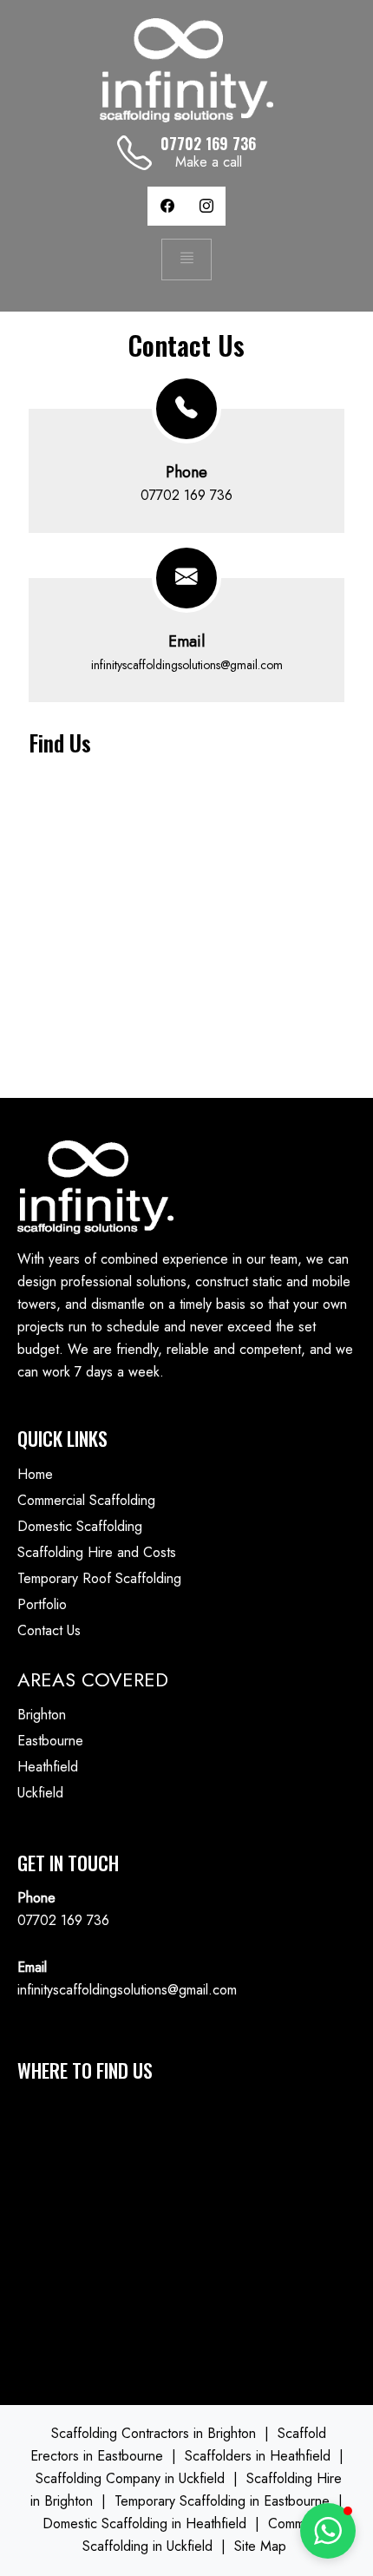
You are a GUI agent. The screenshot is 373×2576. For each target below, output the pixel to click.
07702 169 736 (186, 495)
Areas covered (93, 1679)
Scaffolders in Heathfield (258, 2456)
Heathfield (48, 1767)
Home (35, 1474)
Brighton (42, 1715)
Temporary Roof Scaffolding (99, 1578)
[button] (328, 2531)
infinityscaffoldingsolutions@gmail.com (187, 665)
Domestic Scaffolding (80, 1526)
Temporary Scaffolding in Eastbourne (222, 2501)
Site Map (260, 2546)
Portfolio (42, 1604)
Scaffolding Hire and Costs (97, 1552)
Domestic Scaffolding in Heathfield (144, 2523)
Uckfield (40, 1793)
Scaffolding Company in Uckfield (130, 2478)
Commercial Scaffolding (86, 1500)
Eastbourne (50, 1741)
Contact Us (49, 1630)
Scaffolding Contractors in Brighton (154, 2433)
